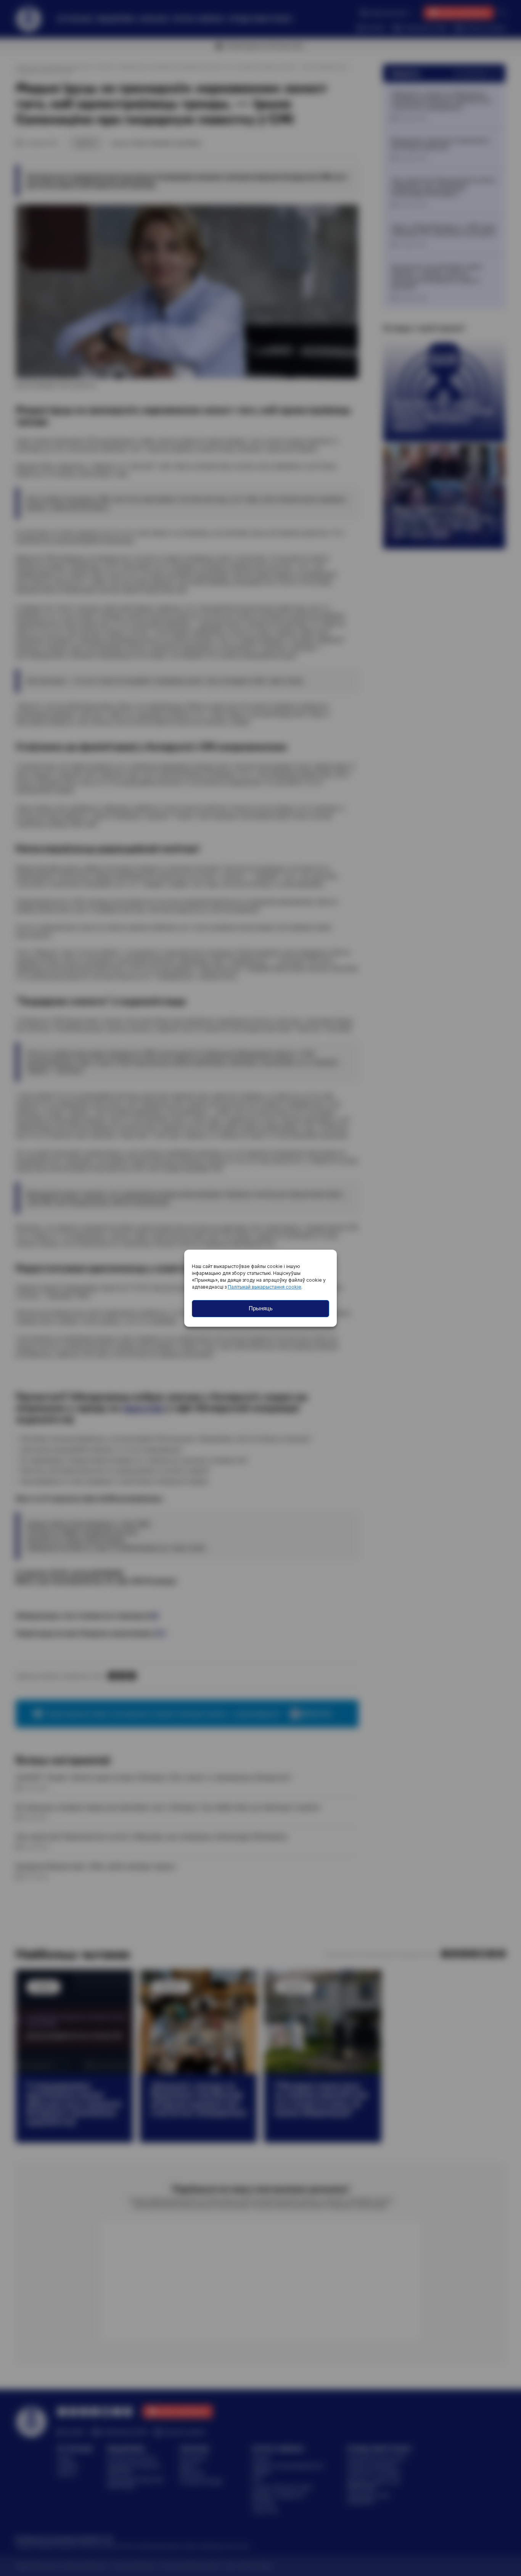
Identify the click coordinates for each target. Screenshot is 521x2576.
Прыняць (261, 1308)
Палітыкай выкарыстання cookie (265, 1287)
